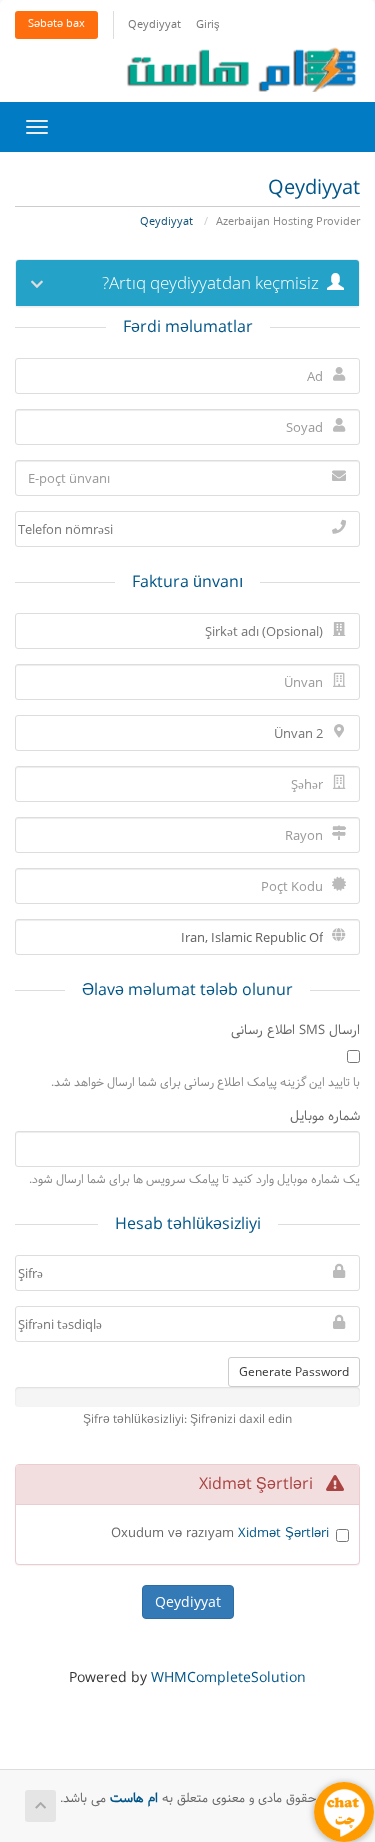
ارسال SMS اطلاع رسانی (295, 1031)
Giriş (208, 25)
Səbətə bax (56, 24)
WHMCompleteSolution (228, 1678)
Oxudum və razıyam (220, 1534)
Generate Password (294, 1371)
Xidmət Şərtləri (283, 1534)
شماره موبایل (325, 1117)
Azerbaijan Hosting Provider (288, 222)
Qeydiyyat (154, 25)
